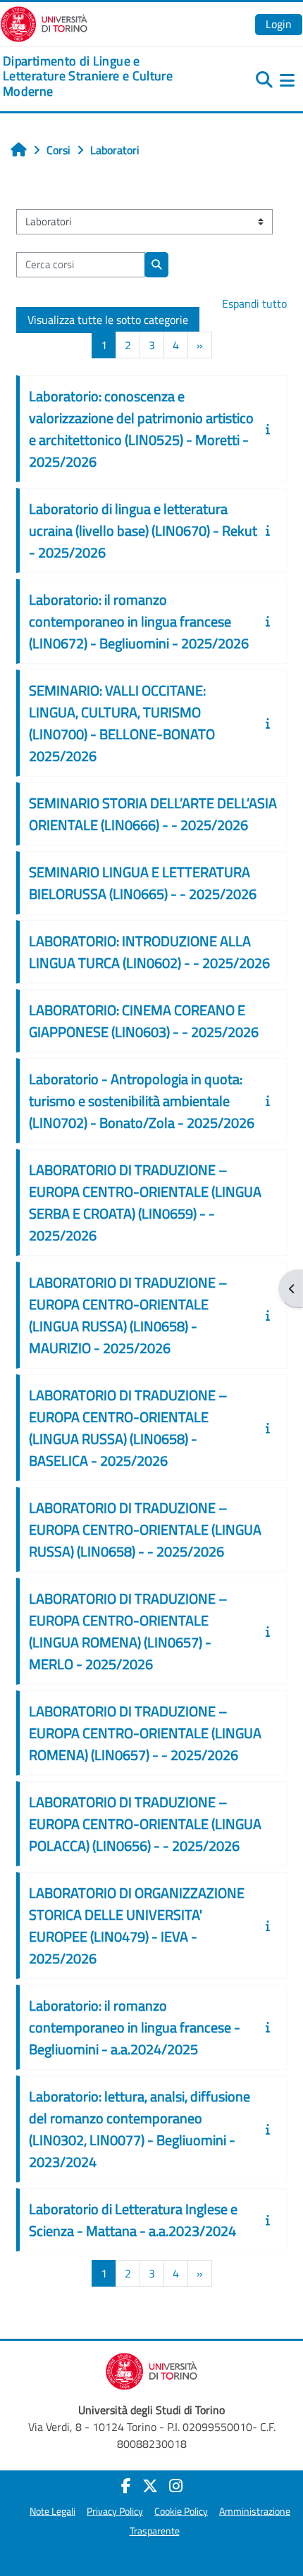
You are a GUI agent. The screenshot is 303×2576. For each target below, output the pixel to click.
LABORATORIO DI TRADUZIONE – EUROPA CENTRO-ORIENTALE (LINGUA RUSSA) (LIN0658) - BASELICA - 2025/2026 (128, 1428)
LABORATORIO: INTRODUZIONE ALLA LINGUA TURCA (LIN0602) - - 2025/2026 (149, 952)
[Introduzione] (271, 429)
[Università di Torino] (44, 23)
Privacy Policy (115, 2511)
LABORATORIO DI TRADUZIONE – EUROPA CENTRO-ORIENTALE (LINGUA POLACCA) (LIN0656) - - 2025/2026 (145, 1824)
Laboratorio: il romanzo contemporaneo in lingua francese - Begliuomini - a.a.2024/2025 (135, 2027)
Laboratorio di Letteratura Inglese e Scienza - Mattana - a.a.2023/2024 (133, 2220)
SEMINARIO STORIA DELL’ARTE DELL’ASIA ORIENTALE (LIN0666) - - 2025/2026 (153, 814)
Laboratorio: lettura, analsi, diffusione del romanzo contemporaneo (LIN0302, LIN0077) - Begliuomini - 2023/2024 (140, 2129)
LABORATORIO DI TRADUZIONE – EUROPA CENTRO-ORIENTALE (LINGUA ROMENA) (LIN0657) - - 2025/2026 (145, 1733)
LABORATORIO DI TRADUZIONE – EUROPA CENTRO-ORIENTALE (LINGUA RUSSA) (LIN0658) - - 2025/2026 (145, 1529)
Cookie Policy (181, 2511)
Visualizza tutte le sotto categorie (108, 320)
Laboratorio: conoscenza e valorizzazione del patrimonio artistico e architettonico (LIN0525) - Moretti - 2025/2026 (141, 429)
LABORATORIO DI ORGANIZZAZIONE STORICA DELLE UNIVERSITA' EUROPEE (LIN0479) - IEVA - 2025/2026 (137, 1925)
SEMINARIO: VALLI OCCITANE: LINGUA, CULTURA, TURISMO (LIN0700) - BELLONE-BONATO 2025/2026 (122, 723)
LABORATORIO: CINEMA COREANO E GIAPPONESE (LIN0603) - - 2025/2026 (144, 1021)
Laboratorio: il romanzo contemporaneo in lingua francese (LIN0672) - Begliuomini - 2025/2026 (139, 621)
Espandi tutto (254, 303)
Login (279, 24)
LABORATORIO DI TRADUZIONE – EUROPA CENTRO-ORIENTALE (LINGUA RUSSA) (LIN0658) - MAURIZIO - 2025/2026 (128, 1315)
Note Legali (52, 2511)
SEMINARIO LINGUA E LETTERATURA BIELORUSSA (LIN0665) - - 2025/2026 (143, 883)
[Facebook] (126, 2486)
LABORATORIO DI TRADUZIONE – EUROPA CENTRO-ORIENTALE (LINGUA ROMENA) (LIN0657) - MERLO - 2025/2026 (128, 1631)
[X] (150, 2486)
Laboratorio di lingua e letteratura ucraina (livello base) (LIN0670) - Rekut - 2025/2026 (143, 530)
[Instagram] (176, 2486)
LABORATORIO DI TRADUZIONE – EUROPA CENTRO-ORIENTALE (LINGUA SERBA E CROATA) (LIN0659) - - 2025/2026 (145, 1202)
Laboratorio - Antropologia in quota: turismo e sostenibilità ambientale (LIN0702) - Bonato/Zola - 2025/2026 (142, 1101)
